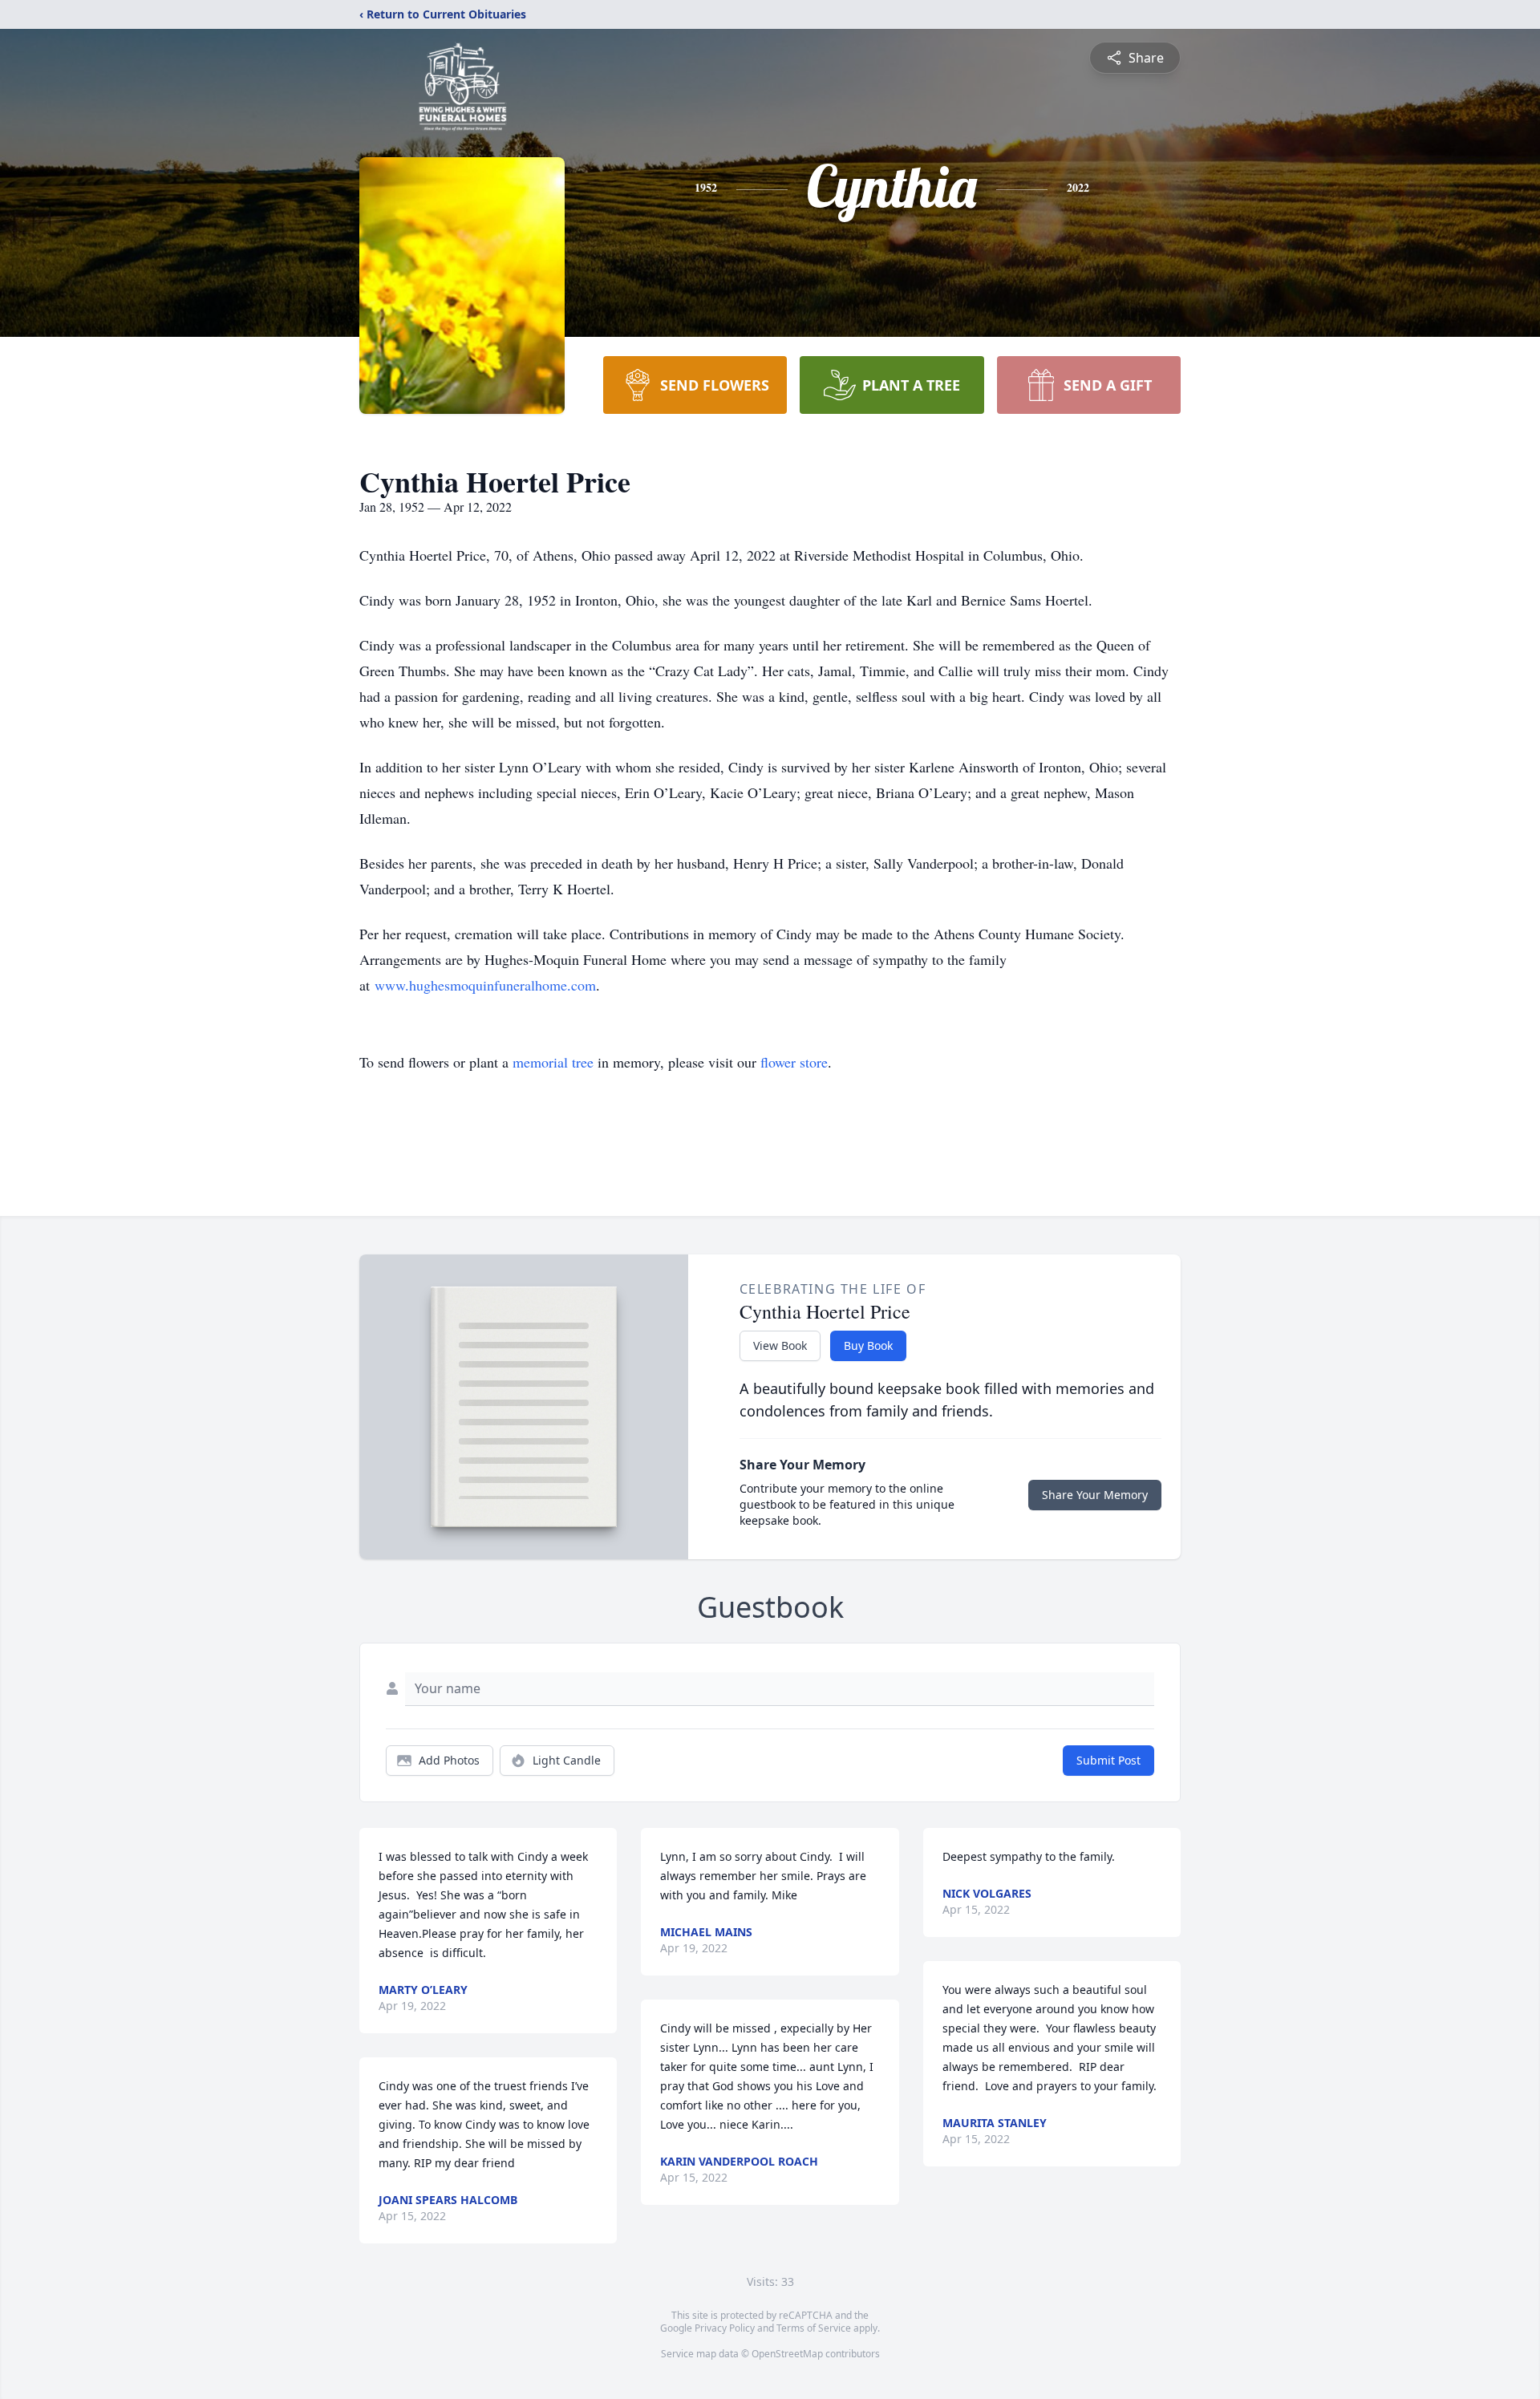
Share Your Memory (1095, 1495)
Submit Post (1108, 1760)
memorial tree (553, 1062)
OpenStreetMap (787, 2354)
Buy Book (868, 1345)
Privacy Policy (725, 2328)
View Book (780, 1345)
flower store (794, 1062)
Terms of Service (814, 2328)
